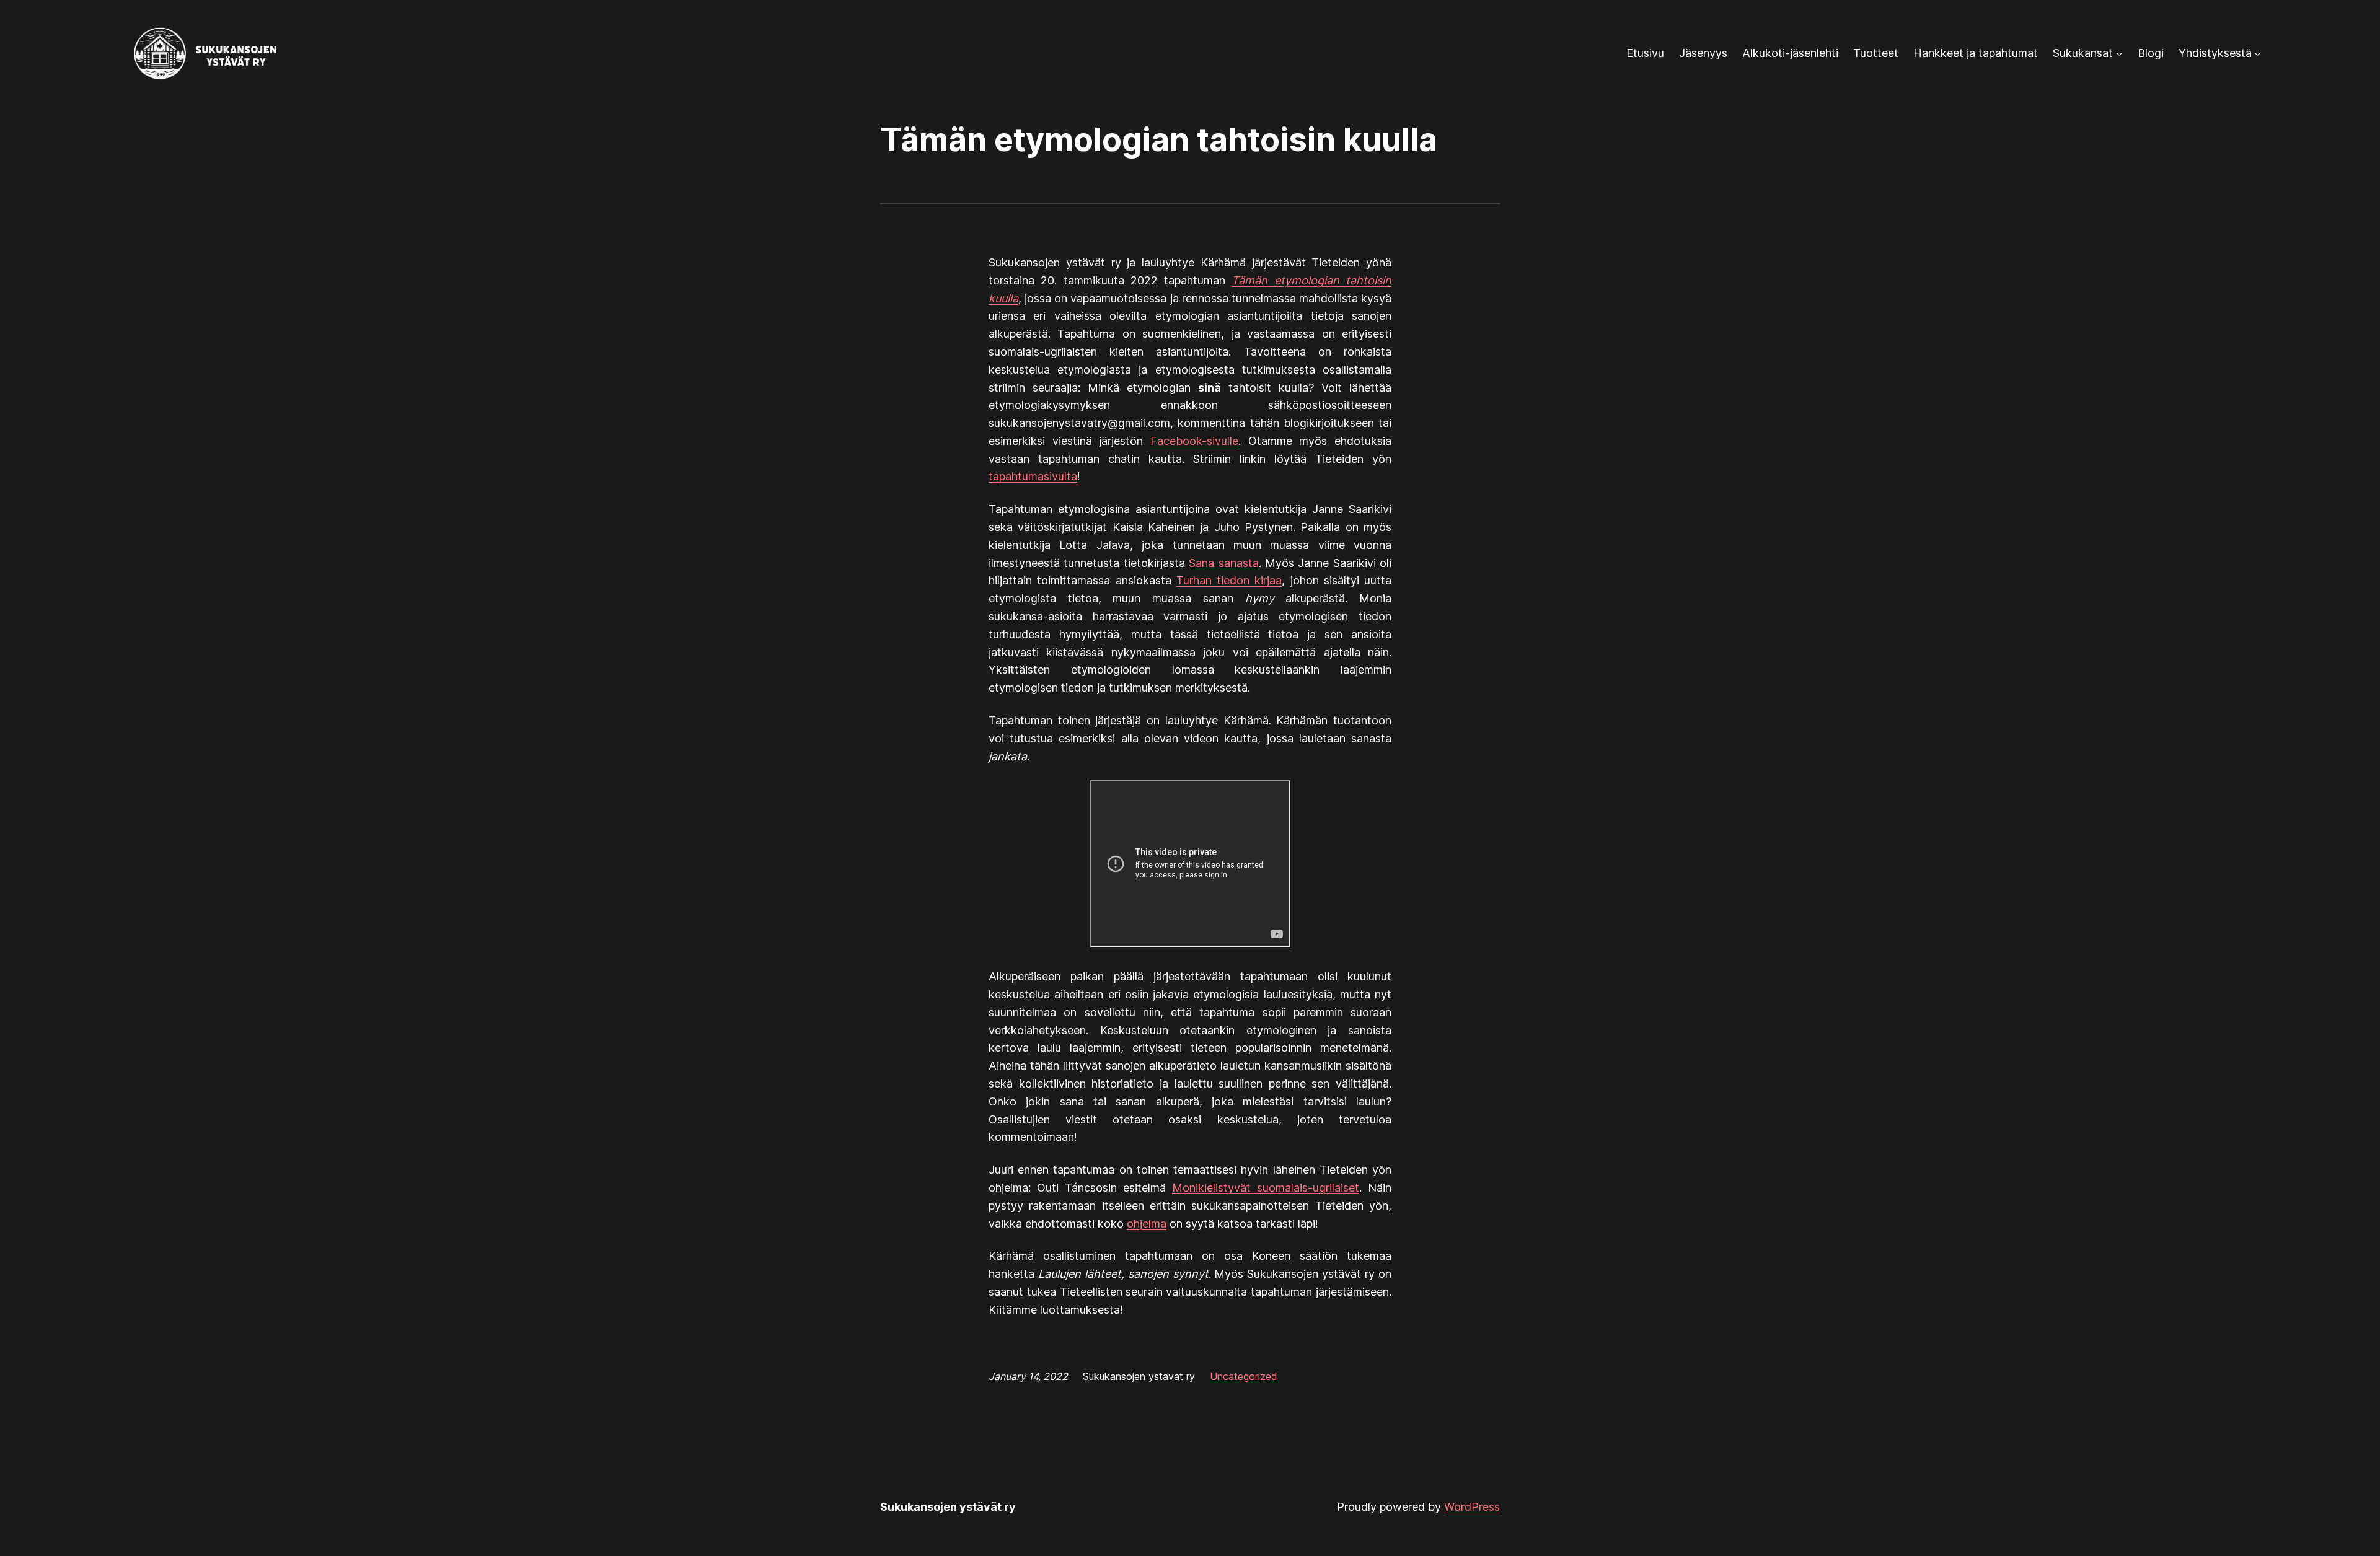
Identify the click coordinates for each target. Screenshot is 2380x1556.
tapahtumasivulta (1033, 476)
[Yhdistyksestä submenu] (2258, 54)
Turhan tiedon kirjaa (1229, 580)
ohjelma (1147, 1224)
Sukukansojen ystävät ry (948, 1507)
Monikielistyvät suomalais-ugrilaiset (1266, 1188)
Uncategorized (1244, 1376)
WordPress (1472, 1507)
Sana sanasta (1223, 563)
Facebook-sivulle (1194, 441)
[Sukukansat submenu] (2119, 54)
